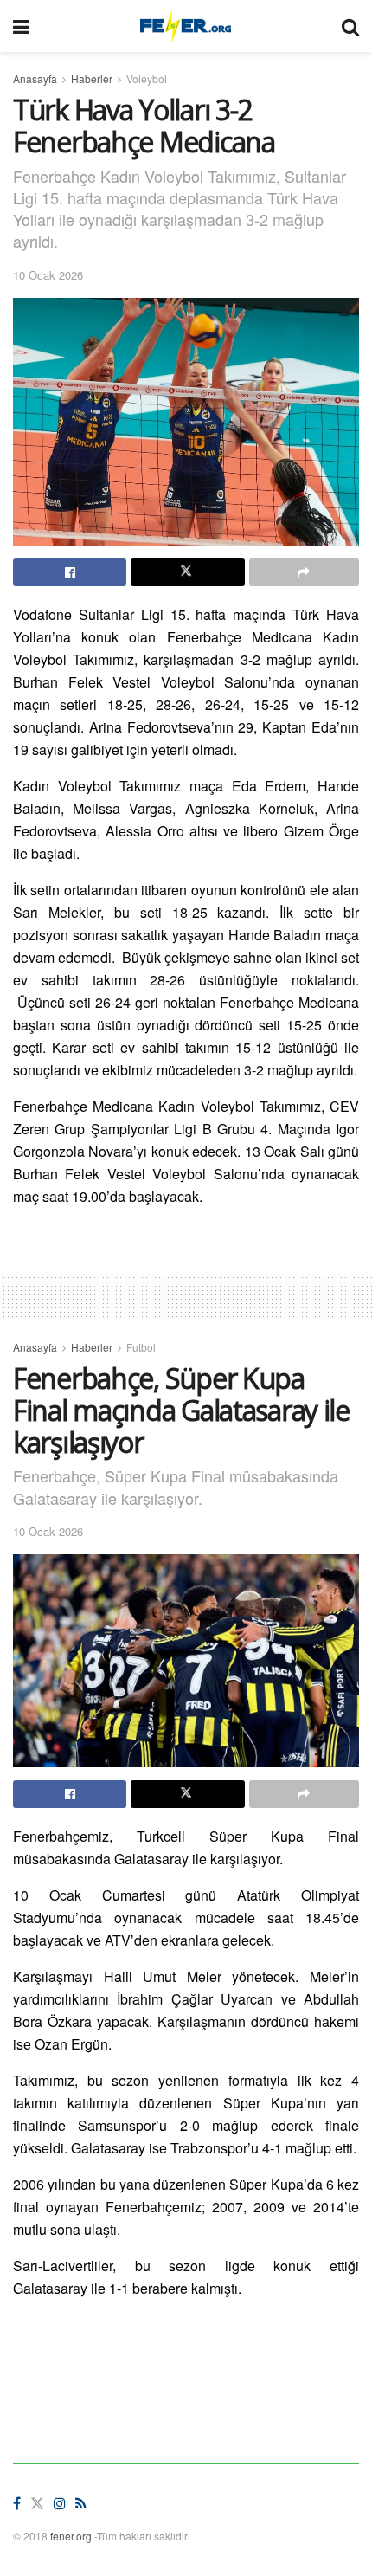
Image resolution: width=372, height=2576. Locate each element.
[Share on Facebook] (70, 572)
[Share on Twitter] (187, 572)
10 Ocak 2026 (48, 275)
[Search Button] (350, 26)
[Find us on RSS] (81, 2504)
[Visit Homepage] (186, 26)
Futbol (141, 1347)
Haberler (92, 78)
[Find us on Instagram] (60, 2504)
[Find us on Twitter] (37, 2504)
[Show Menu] (21, 26)
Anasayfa (35, 78)
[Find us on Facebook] (17, 2504)
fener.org (71, 2536)
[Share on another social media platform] (304, 572)
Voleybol (147, 78)
